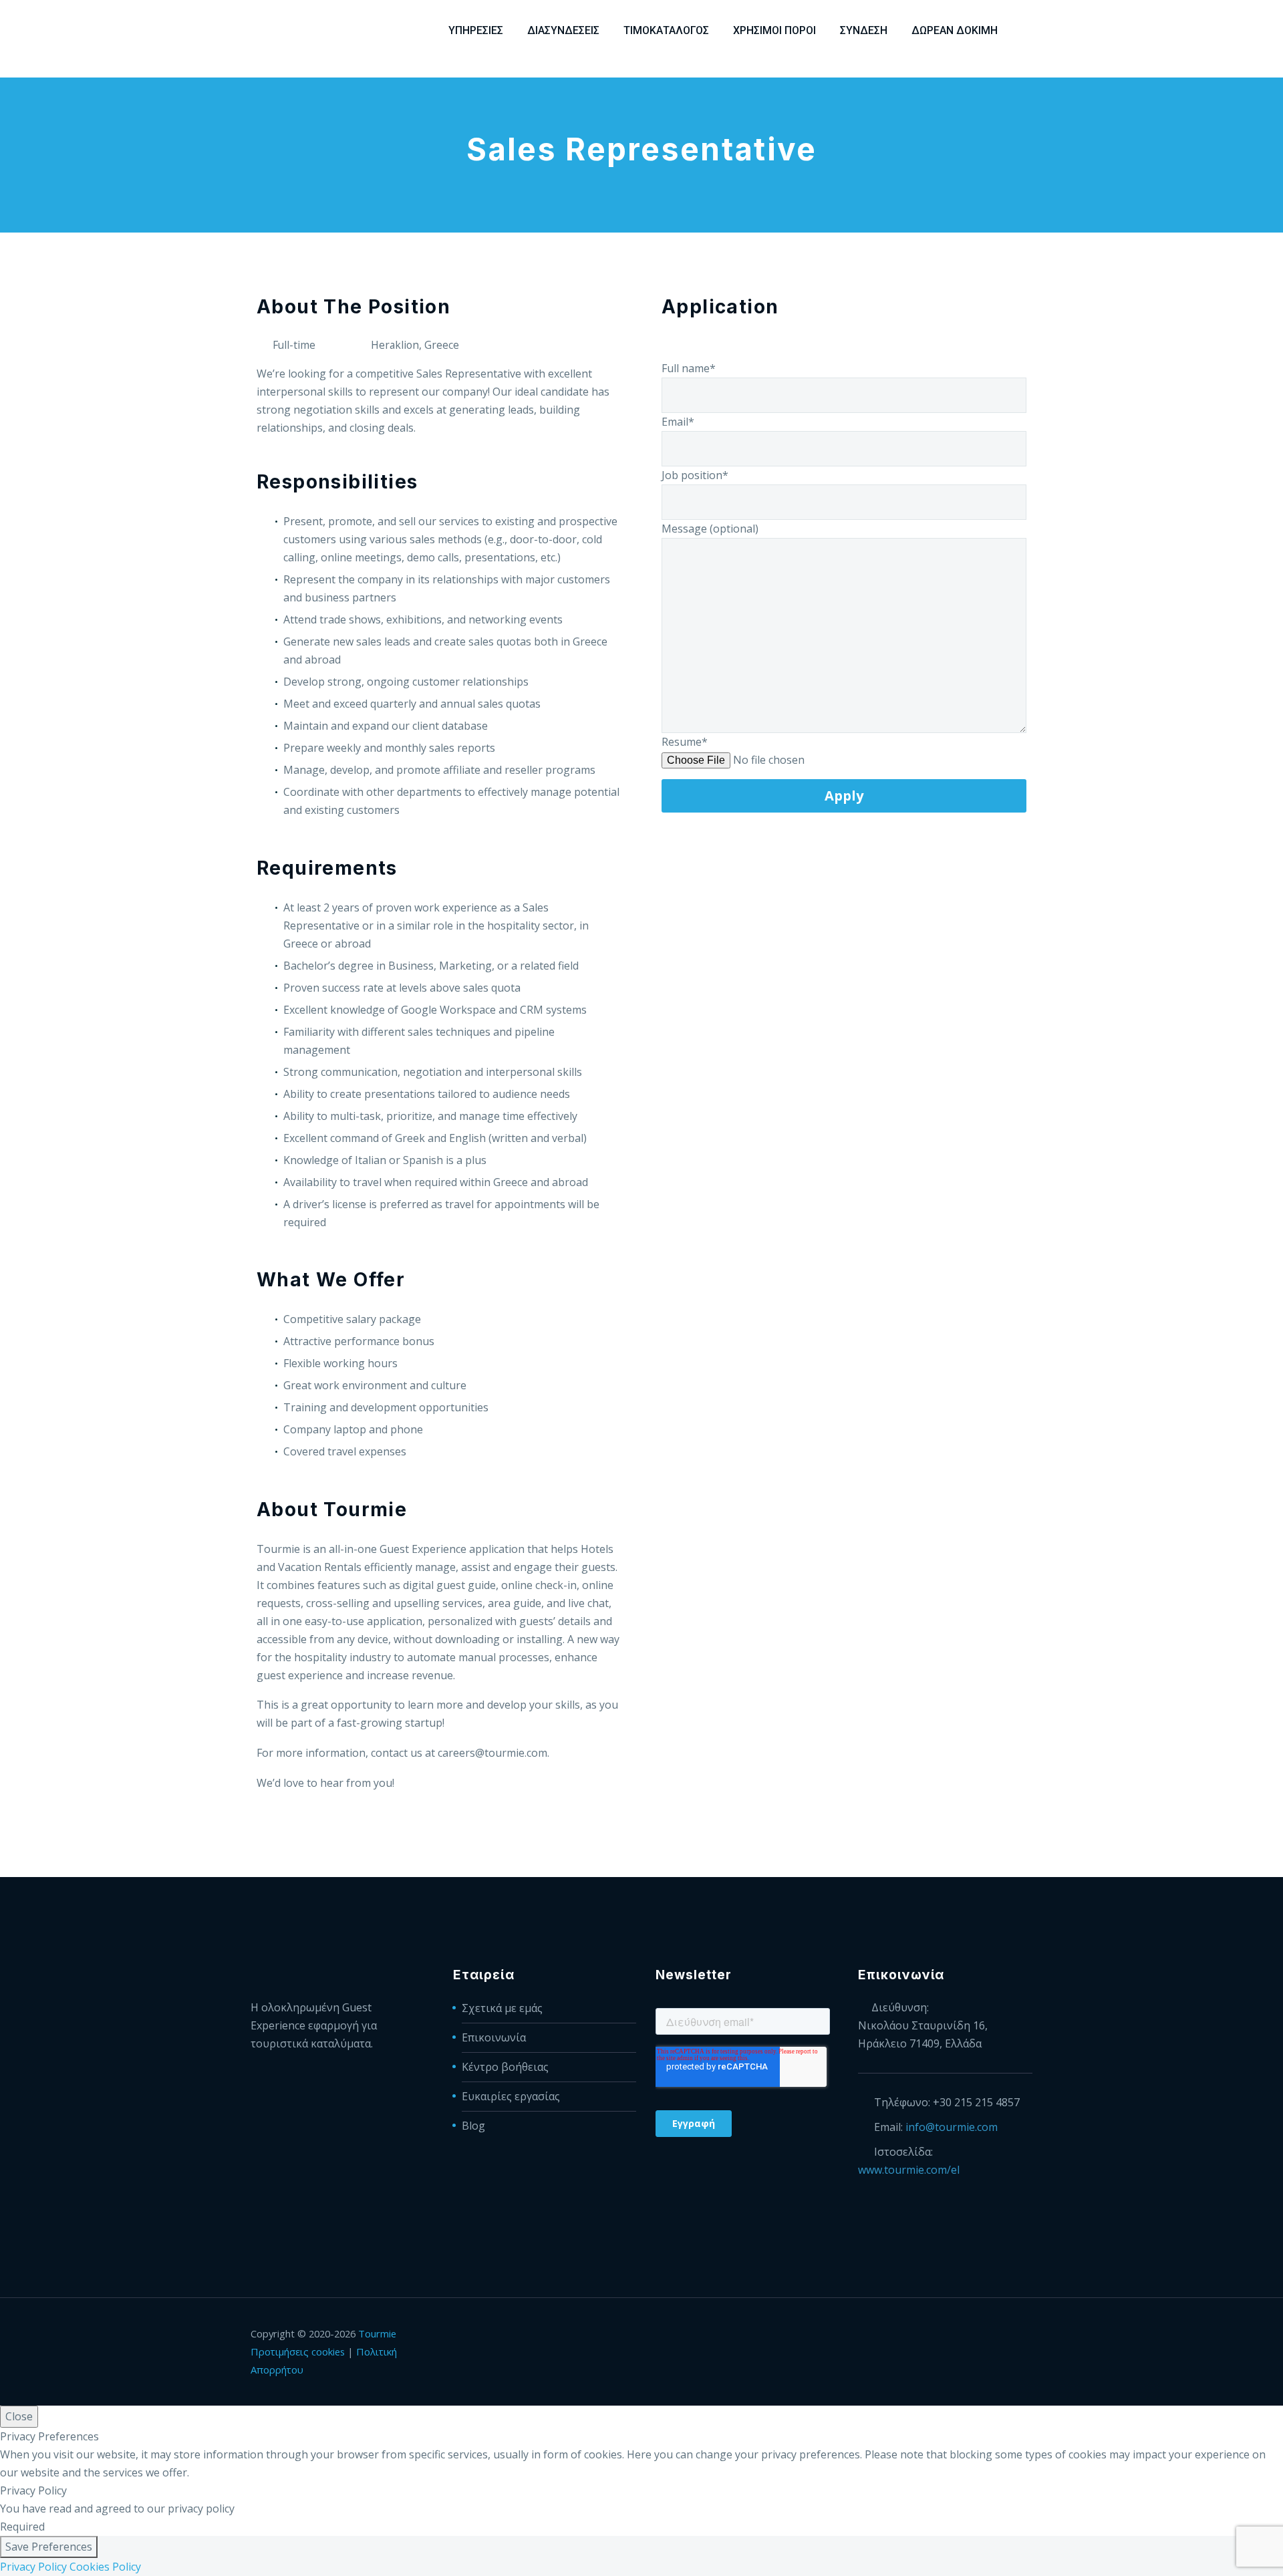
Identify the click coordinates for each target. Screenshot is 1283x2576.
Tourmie (377, 2333)
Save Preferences (49, 2547)
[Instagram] (1011, 2335)
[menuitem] (1028, 30)
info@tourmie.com (952, 2127)
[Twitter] (994, 2335)
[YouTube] (1028, 2335)
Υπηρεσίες (476, 30)
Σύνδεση (864, 30)
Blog (473, 2126)
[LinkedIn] (976, 2335)
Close (19, 2416)
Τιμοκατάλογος (666, 30)
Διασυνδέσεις (563, 30)
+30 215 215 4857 (976, 2102)
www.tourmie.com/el (909, 2170)
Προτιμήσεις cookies (298, 2351)
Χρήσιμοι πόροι (774, 30)
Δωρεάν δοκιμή (955, 30)
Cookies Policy (105, 2567)
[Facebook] (959, 2335)
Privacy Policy (33, 2567)
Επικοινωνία (494, 2037)
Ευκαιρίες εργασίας (511, 2096)
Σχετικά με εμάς (502, 2008)
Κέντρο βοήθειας (505, 2067)
